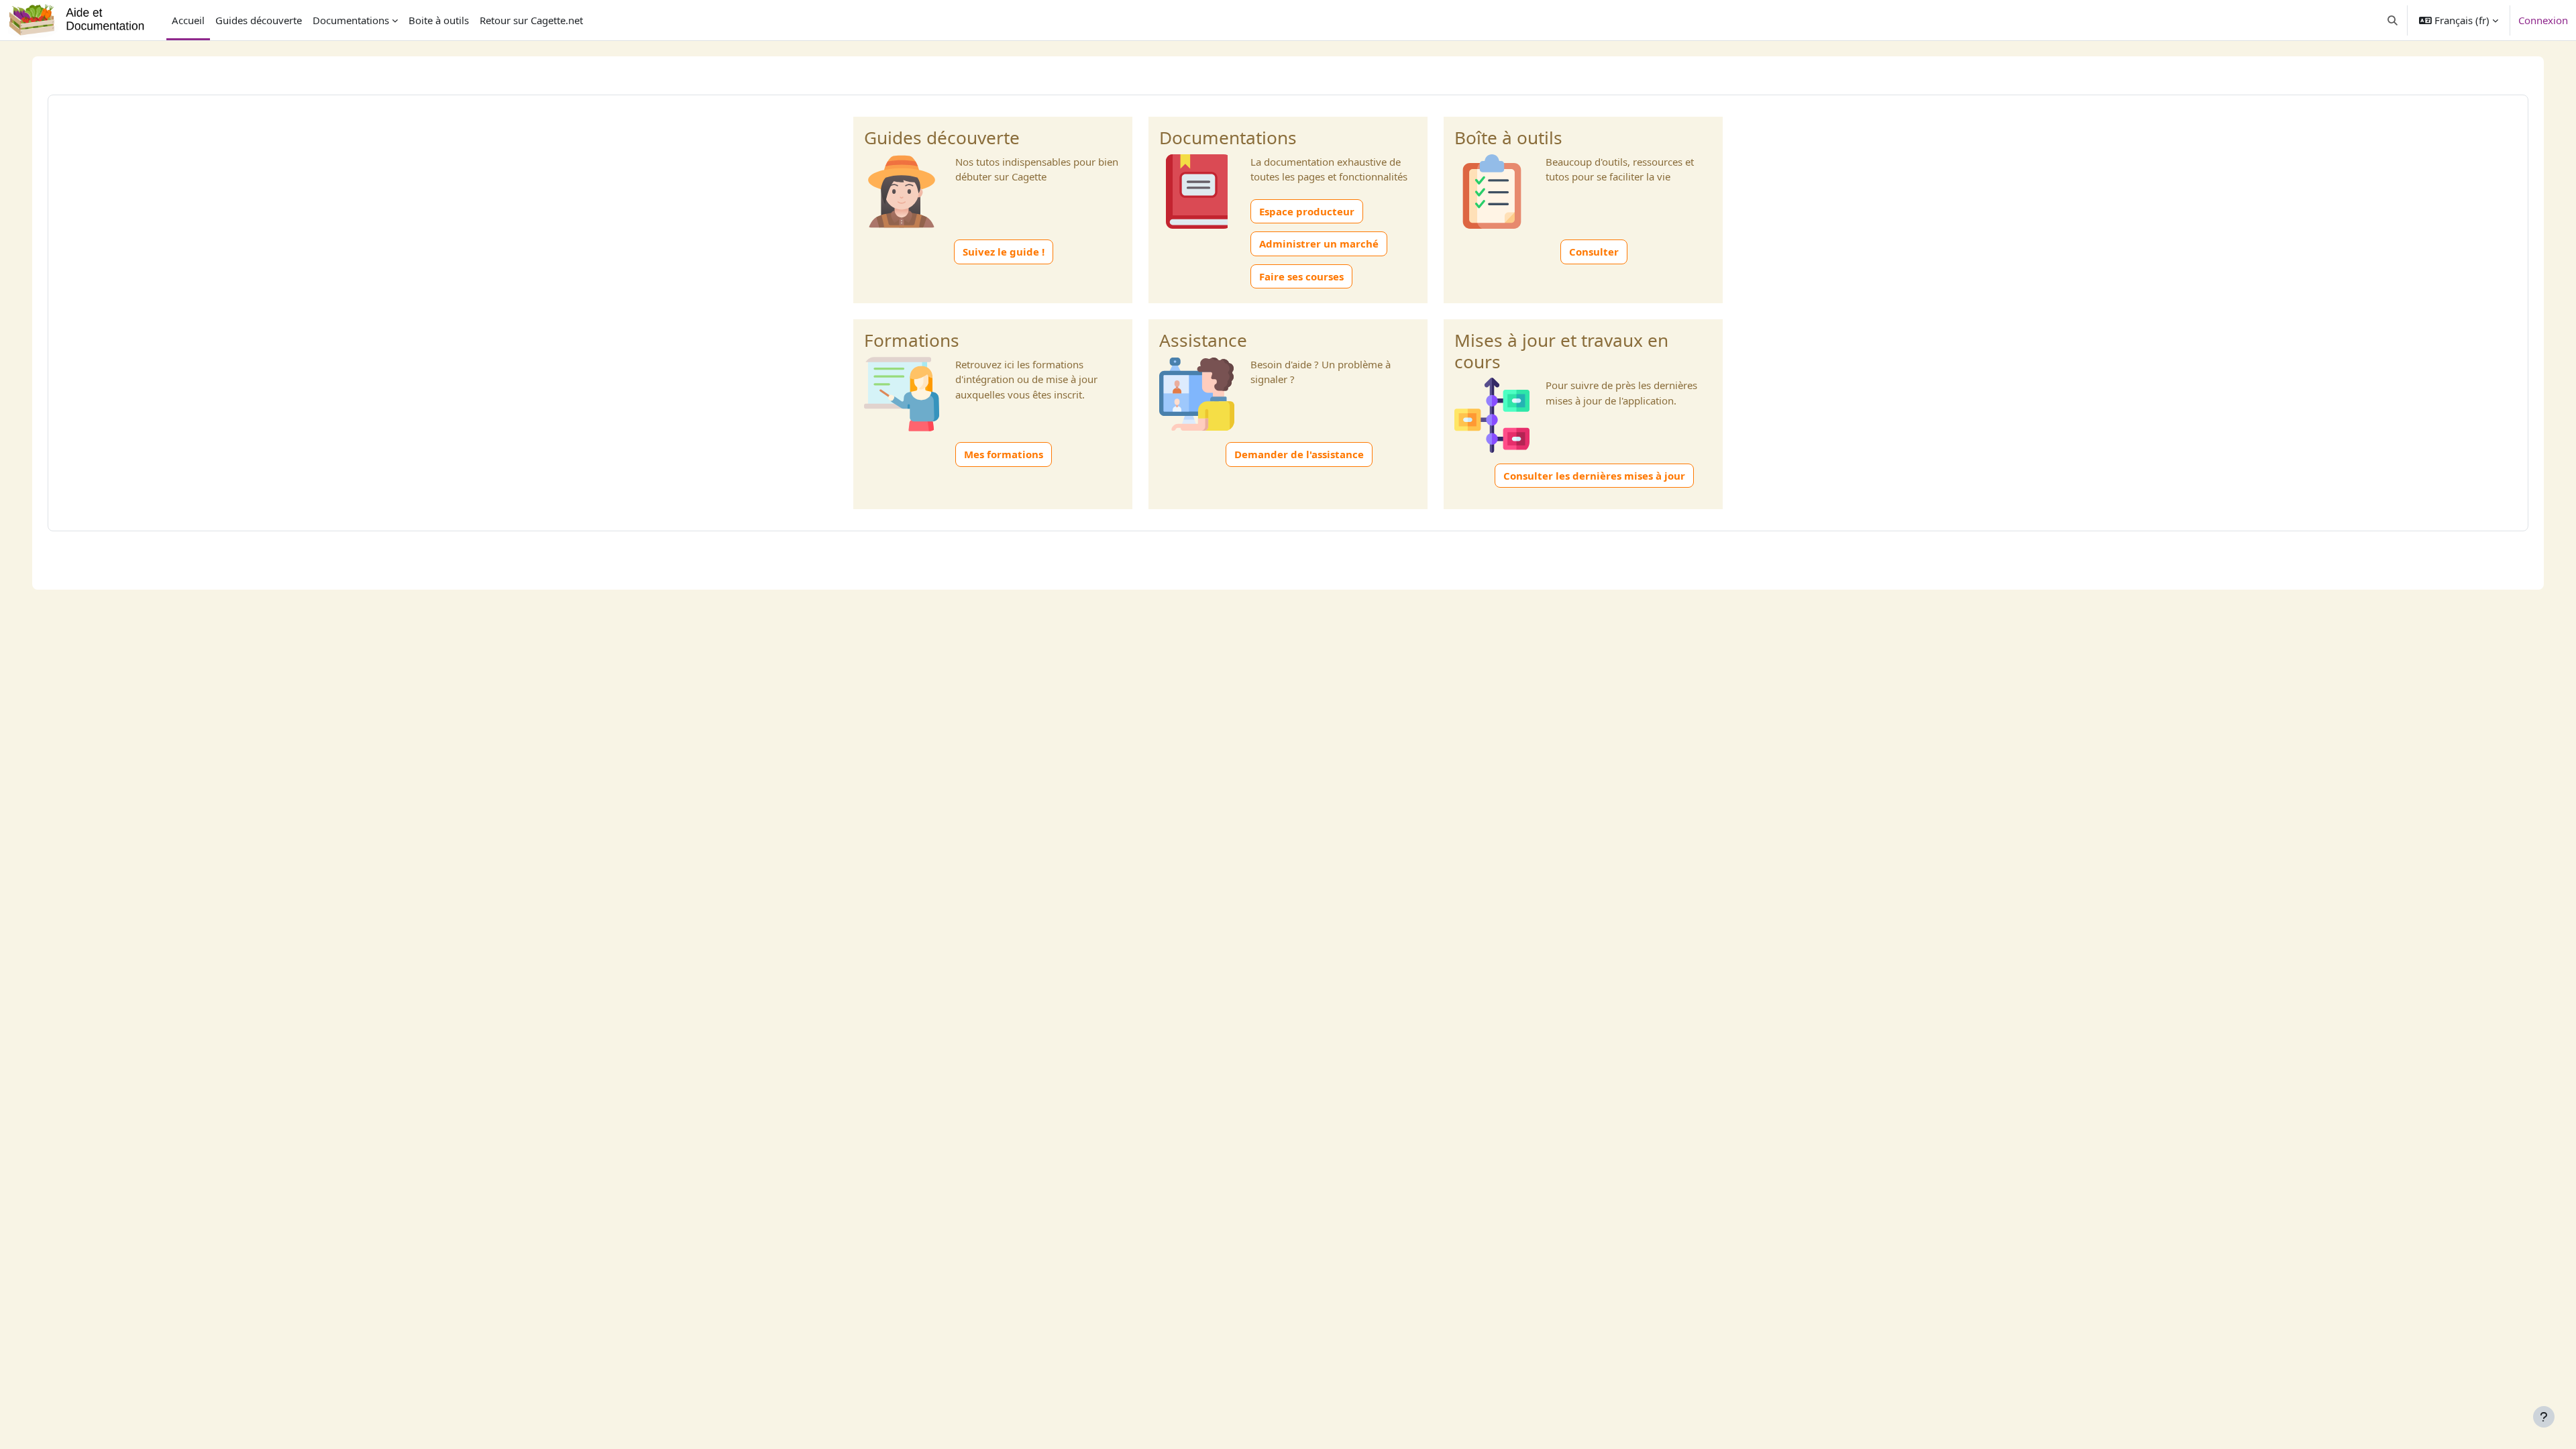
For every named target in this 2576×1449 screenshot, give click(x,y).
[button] (2393, 20)
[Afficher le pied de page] (2544, 1417)
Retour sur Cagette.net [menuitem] (531, 20)
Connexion (2543, 20)
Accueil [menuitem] (188, 20)
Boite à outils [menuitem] (439, 20)
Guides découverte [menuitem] (259, 20)
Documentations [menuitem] (351, 20)
